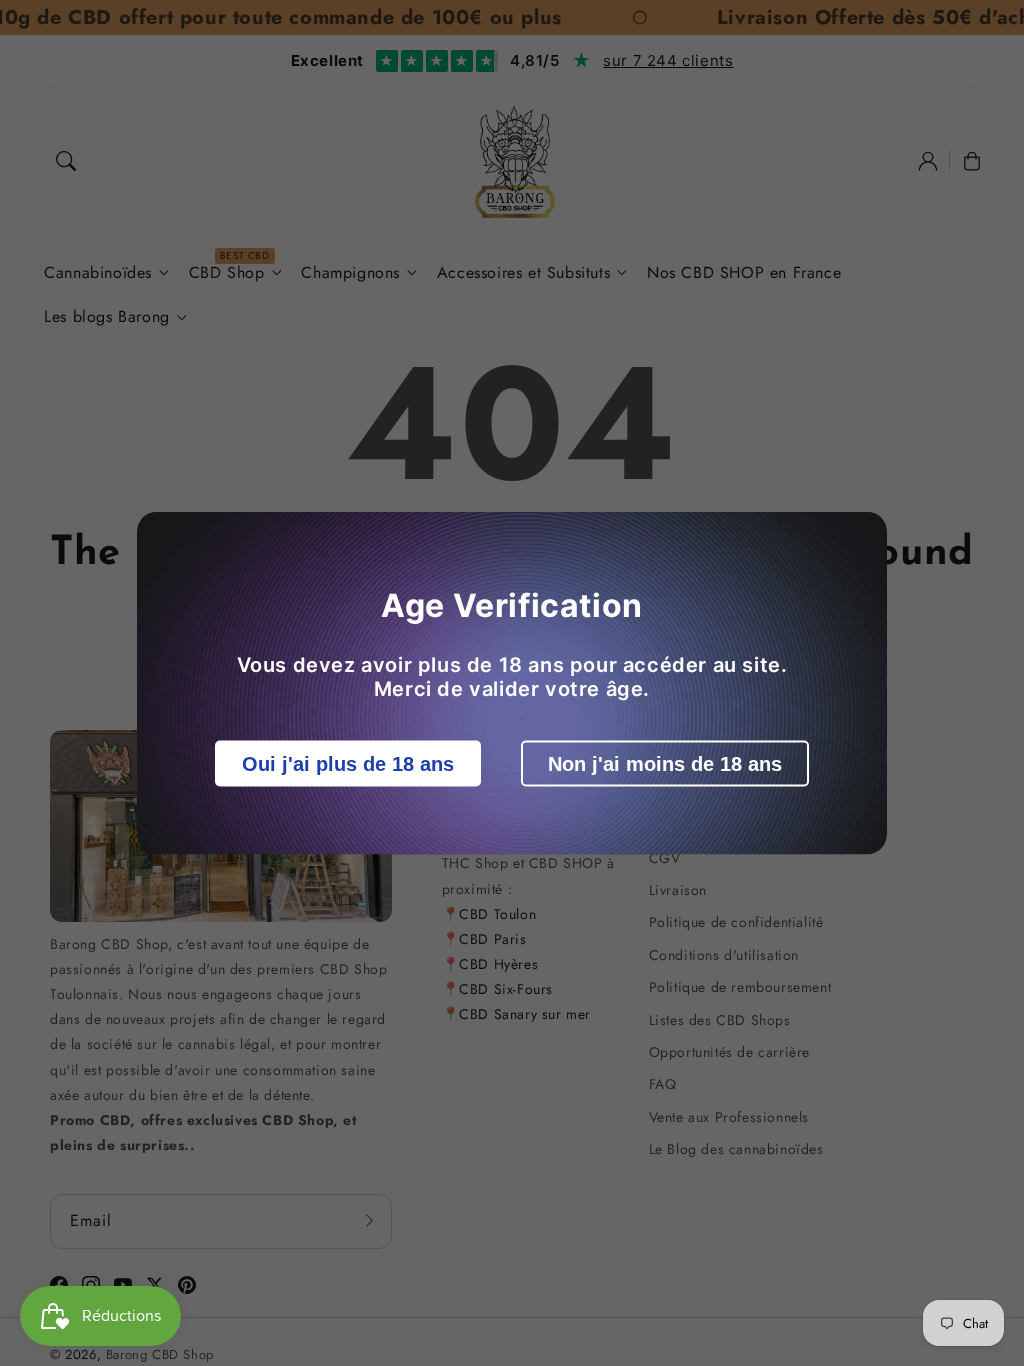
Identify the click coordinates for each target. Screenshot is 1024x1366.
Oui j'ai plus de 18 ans (348, 764)
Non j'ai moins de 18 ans (665, 764)
